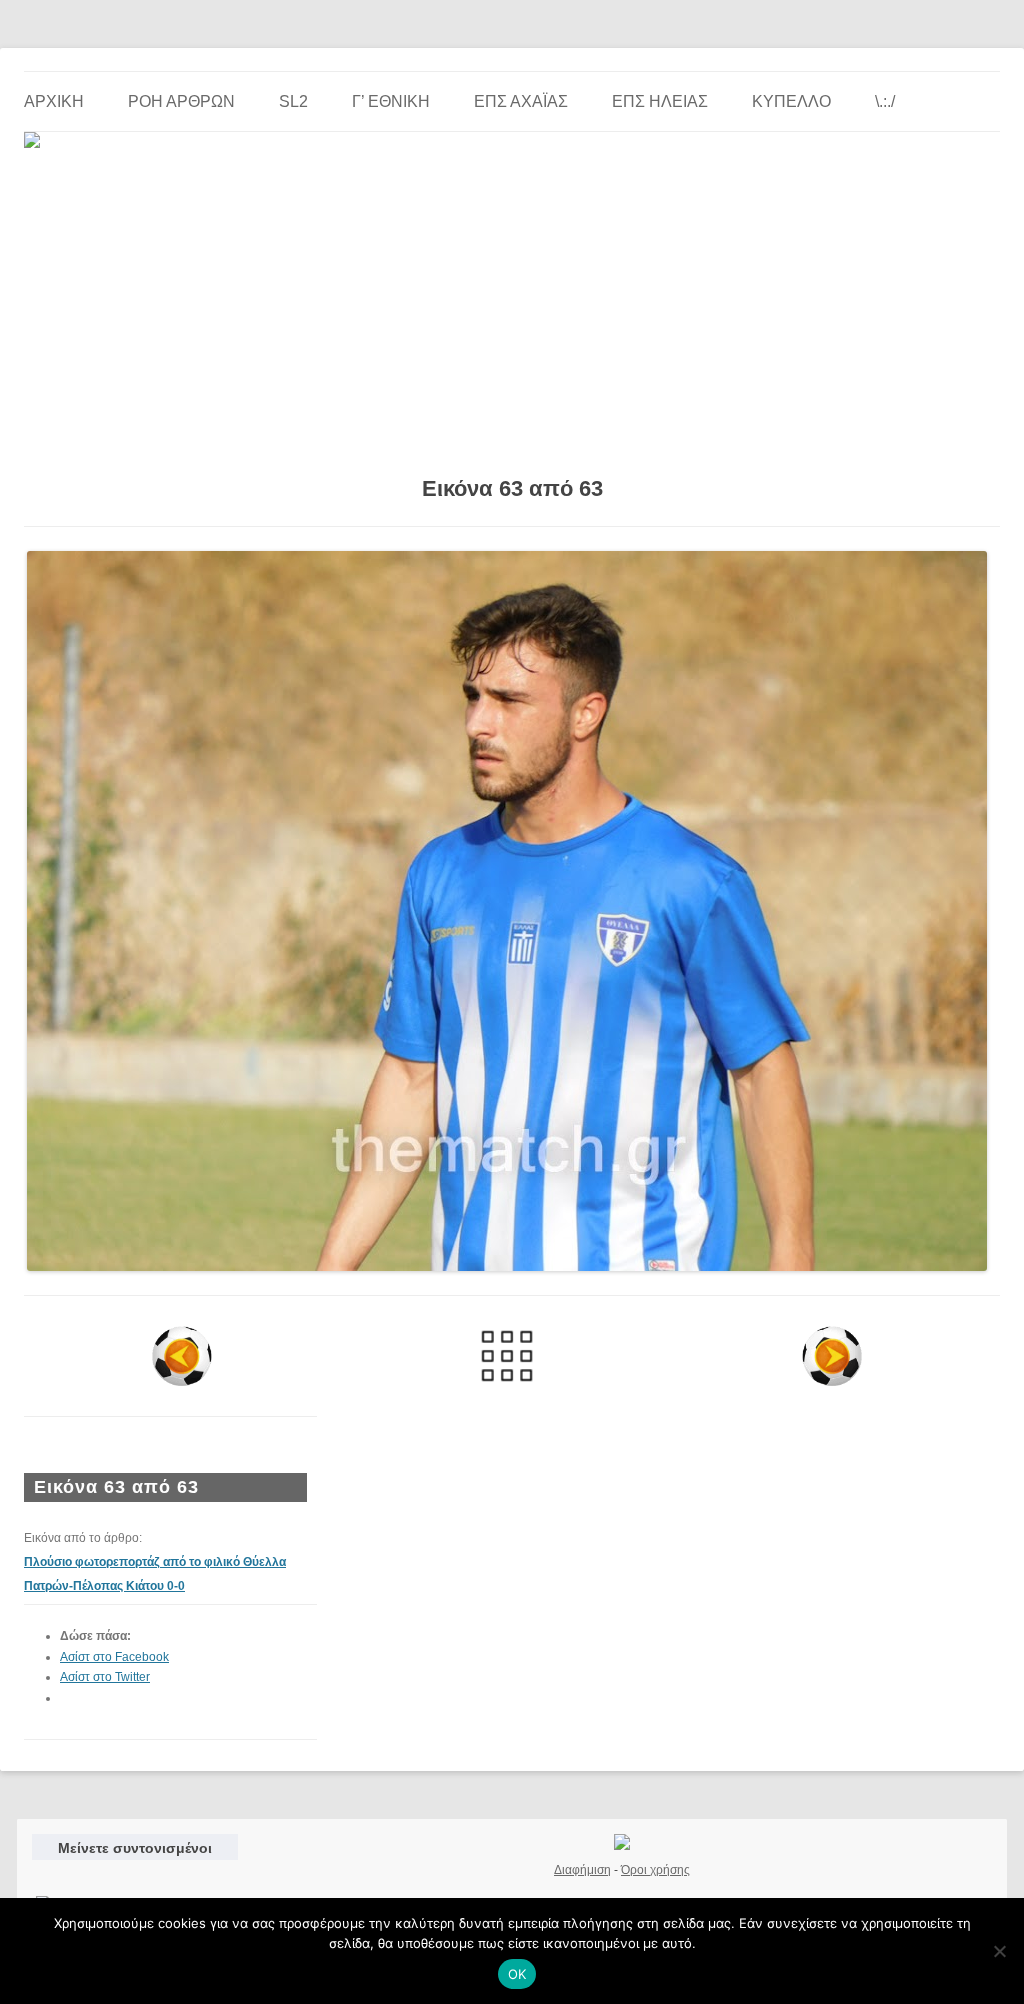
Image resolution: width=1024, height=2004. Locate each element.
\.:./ (885, 101)
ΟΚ (517, 1974)
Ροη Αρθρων (181, 101)
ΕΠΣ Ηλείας (660, 101)
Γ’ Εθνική (391, 101)
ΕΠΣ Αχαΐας (521, 101)
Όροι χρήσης (655, 1870)
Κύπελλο (791, 101)
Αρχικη (54, 101)
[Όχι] (999, 1951)
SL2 (293, 101)
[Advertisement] (512, 305)
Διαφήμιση (582, 1870)
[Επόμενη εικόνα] (832, 1356)
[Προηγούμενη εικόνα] (181, 1356)
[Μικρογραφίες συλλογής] (506, 1356)
